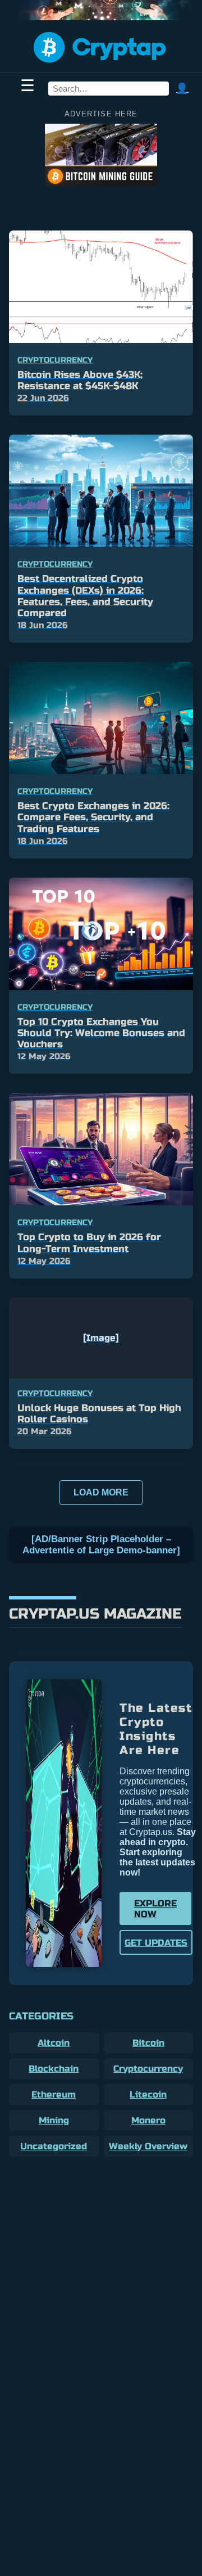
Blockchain (54, 2069)
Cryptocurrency (148, 2069)
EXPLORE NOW (155, 1909)
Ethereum (54, 2094)
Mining (54, 2120)
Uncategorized (54, 2146)
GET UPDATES (156, 1943)
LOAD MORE (101, 1492)
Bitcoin (148, 2043)
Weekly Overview (148, 2146)
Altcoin (54, 2043)
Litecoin (148, 2094)
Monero (148, 2120)
